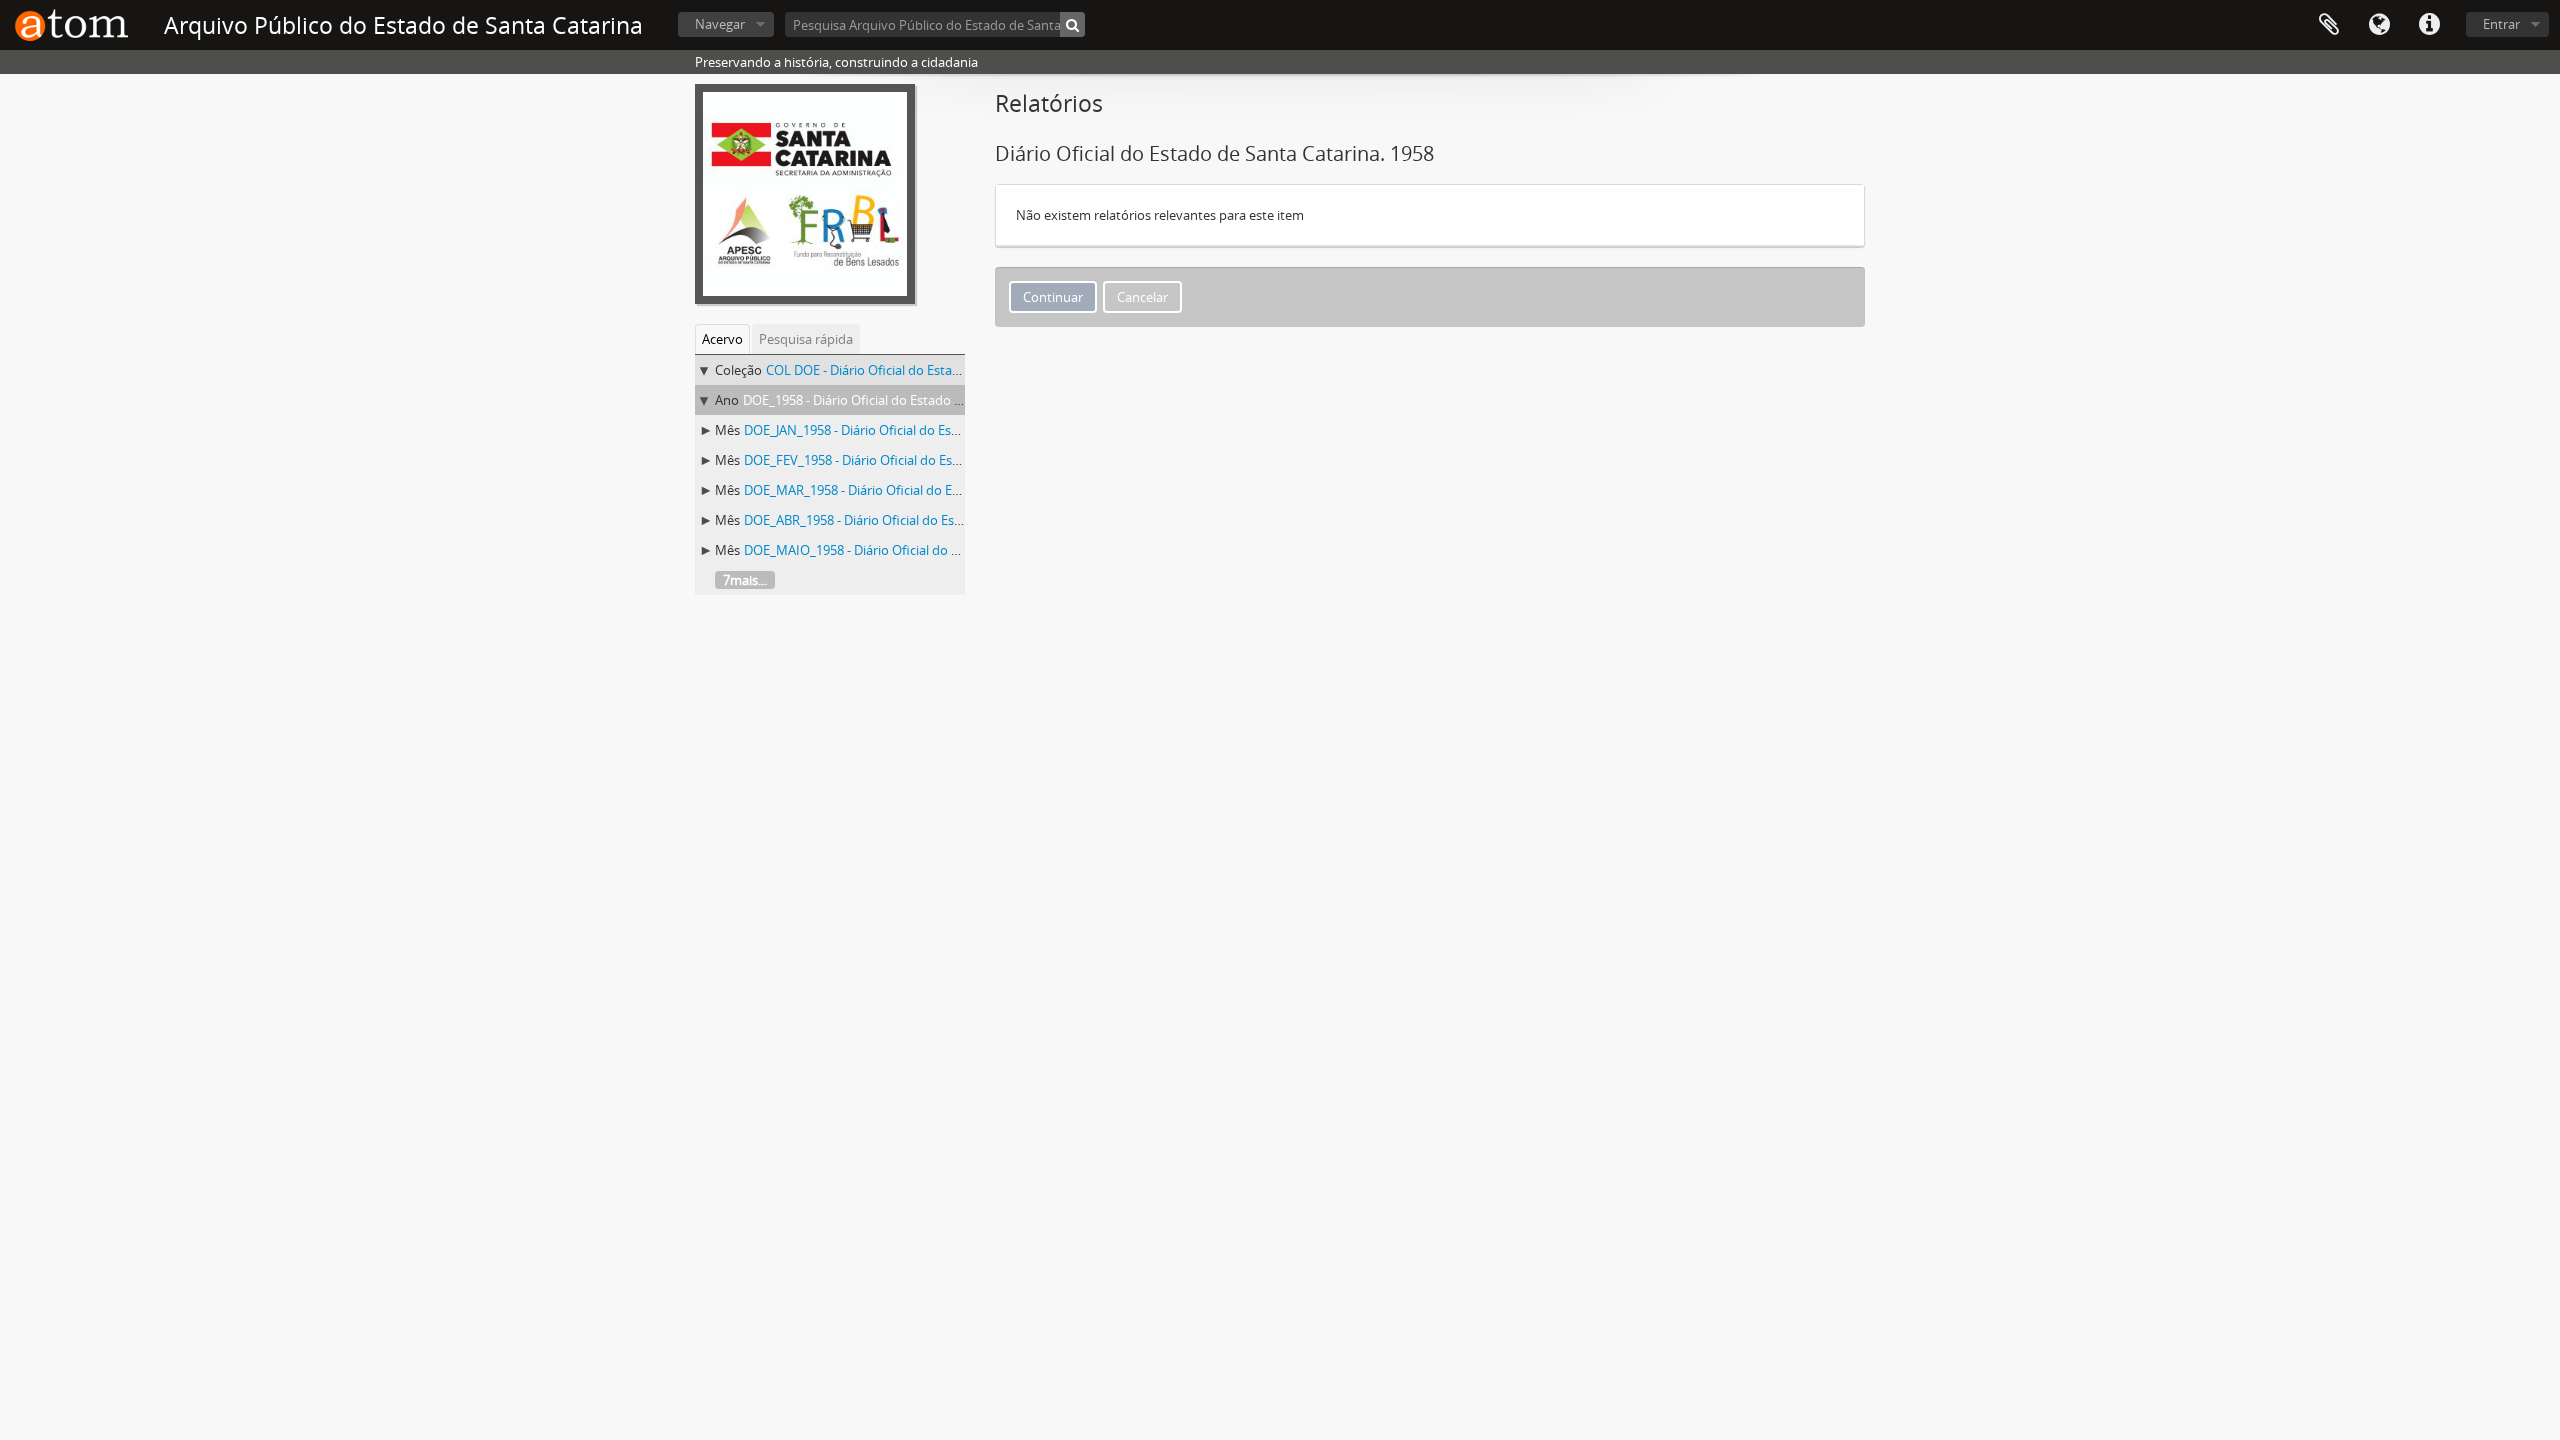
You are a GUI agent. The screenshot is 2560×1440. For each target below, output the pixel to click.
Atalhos (2429, 25)
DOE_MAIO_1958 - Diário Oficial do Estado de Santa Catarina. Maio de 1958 (964, 550)
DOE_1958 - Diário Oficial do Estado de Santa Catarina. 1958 (918, 400)
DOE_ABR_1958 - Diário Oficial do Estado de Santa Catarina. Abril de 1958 (958, 520)
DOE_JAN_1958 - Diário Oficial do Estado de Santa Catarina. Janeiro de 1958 (963, 430)
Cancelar (1142, 297)
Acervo (722, 339)
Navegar (720, 24)
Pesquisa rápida (806, 339)
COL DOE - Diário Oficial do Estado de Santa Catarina (921, 370)
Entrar (2501, 24)
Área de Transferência (2329, 25)
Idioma (2379, 25)
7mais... (745, 580)
